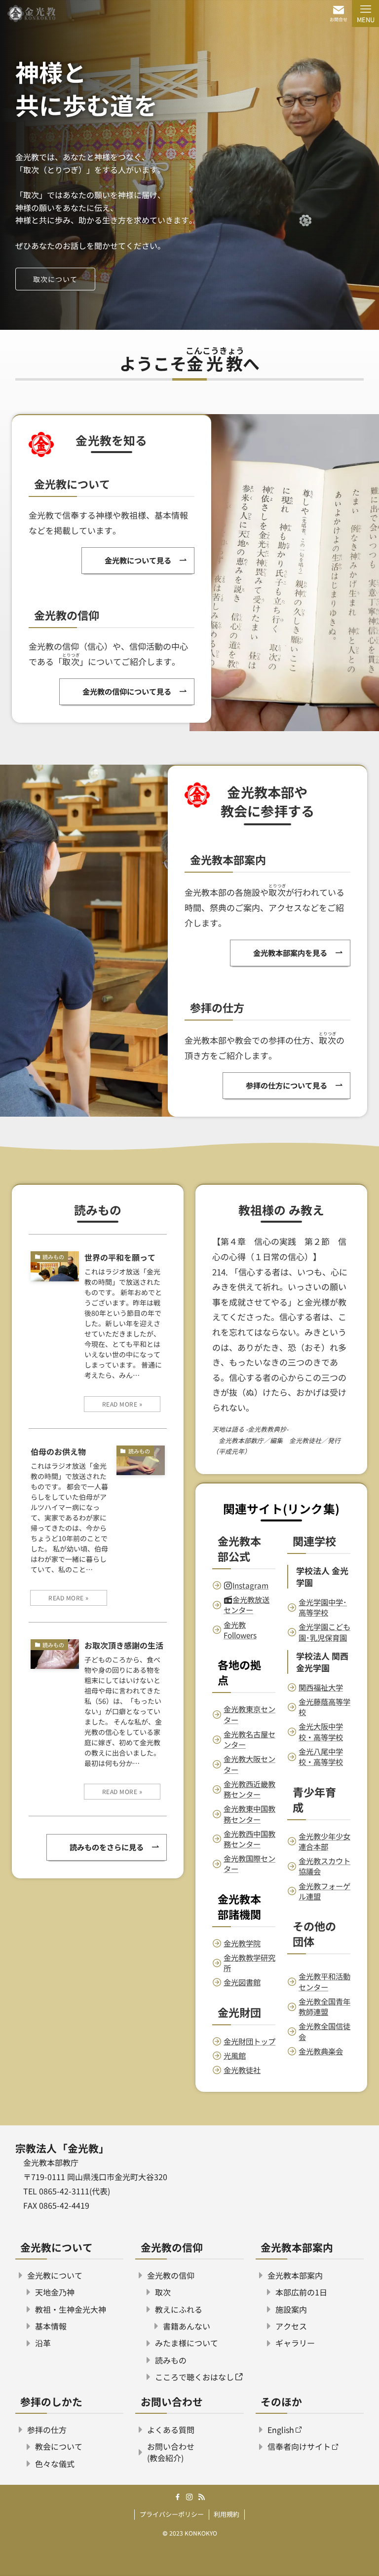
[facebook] (178, 2497)
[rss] (201, 2497)
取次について (55, 279)
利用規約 (227, 2514)
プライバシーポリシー (172, 2514)
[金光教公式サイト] (31, 14)
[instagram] (189, 2497)
